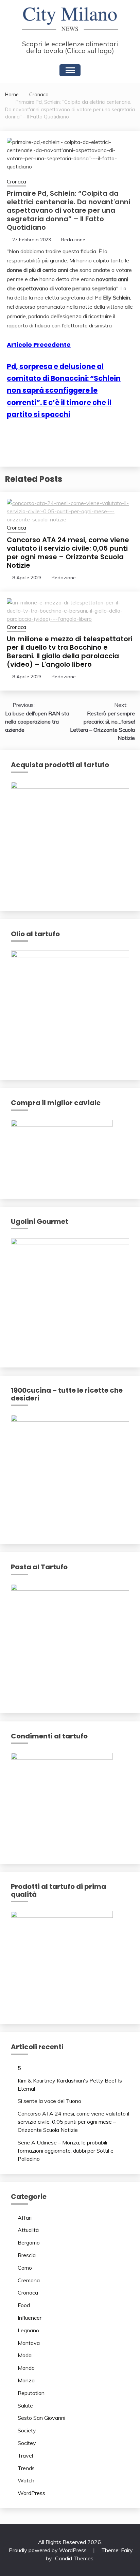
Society (27, 2430)
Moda (25, 2355)
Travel (25, 2456)
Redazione (73, 240)
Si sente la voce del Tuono (49, 2101)
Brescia (27, 2255)
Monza (26, 2380)
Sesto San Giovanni (41, 2418)
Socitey (27, 2443)
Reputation (31, 2393)
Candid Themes (74, 2558)
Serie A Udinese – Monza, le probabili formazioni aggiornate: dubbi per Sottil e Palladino (66, 2151)
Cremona (29, 2280)
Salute (25, 2405)
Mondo (26, 2368)
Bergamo (29, 2242)
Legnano (28, 2330)
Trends (26, 2468)
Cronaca (16, 182)
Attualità (28, 2230)
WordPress (31, 2493)
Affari (25, 2218)
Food (24, 2305)
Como (25, 2268)
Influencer (30, 2318)
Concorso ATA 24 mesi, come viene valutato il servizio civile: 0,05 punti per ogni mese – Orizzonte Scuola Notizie (68, 553)
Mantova (29, 2343)
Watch (26, 2480)
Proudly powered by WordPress (48, 2550)
